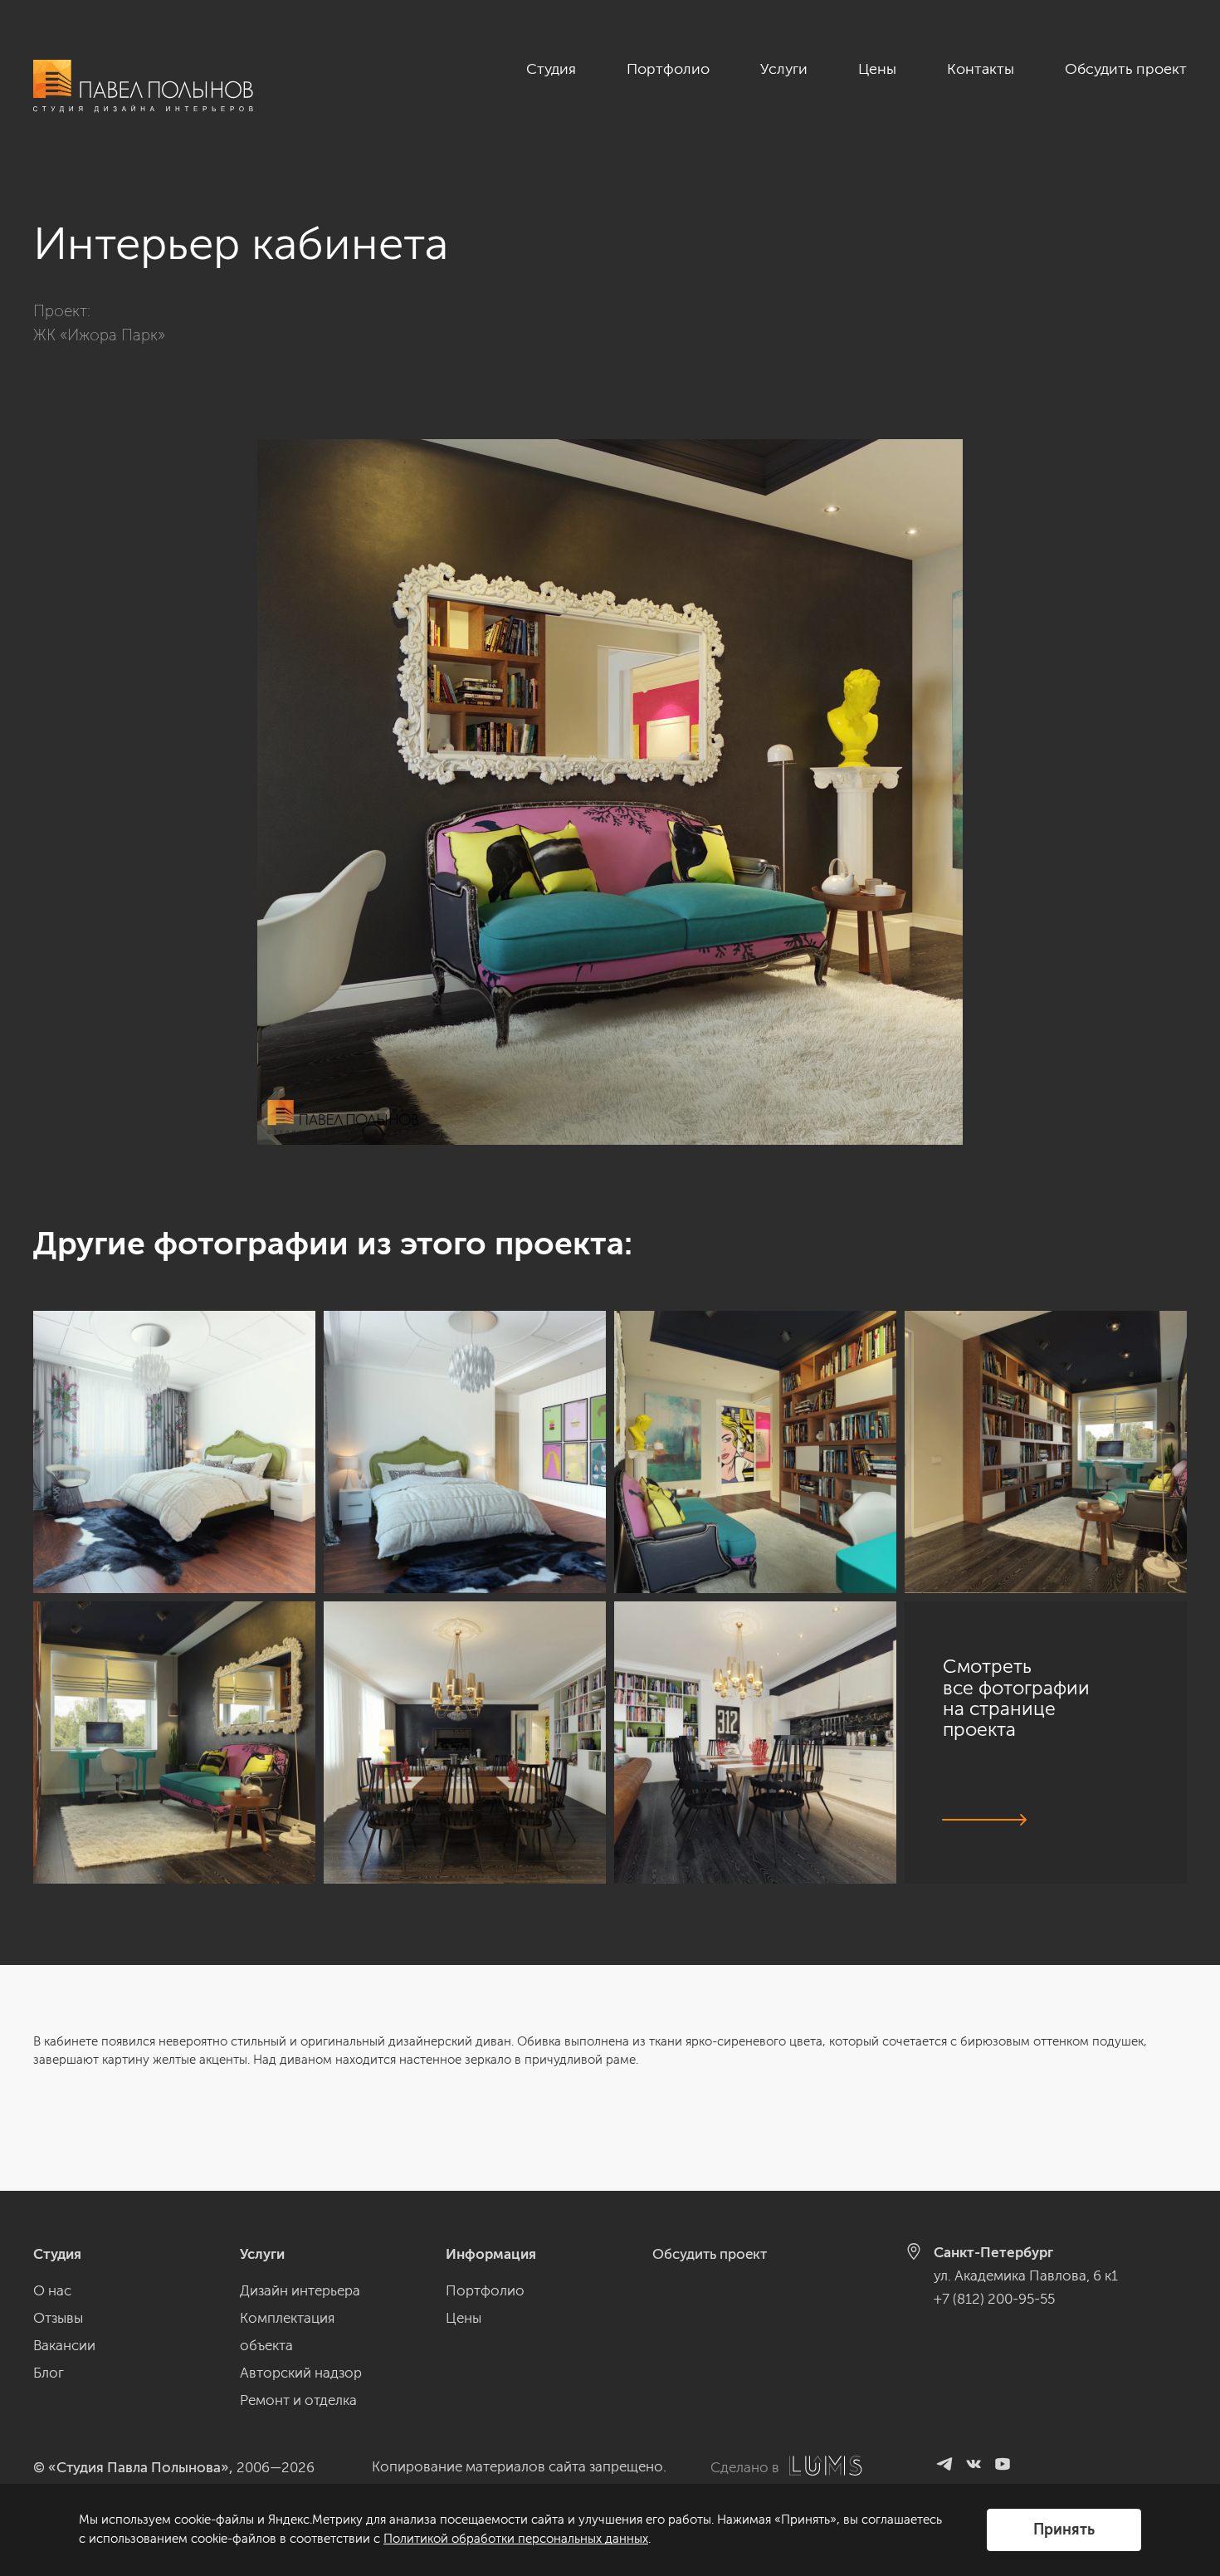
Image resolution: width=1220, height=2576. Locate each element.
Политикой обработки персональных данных (516, 2539)
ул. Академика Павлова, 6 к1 (1026, 2275)
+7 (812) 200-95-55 (994, 2299)
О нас (52, 2290)
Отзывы (58, 2318)
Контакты (981, 69)
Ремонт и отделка (298, 2400)
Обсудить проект (1126, 69)
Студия (551, 69)
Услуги (784, 69)
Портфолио (668, 69)
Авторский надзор (301, 2373)
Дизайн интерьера (300, 2290)
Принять (1064, 2530)
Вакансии (64, 2345)
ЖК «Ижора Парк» (99, 335)
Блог (49, 2373)
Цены (877, 69)
